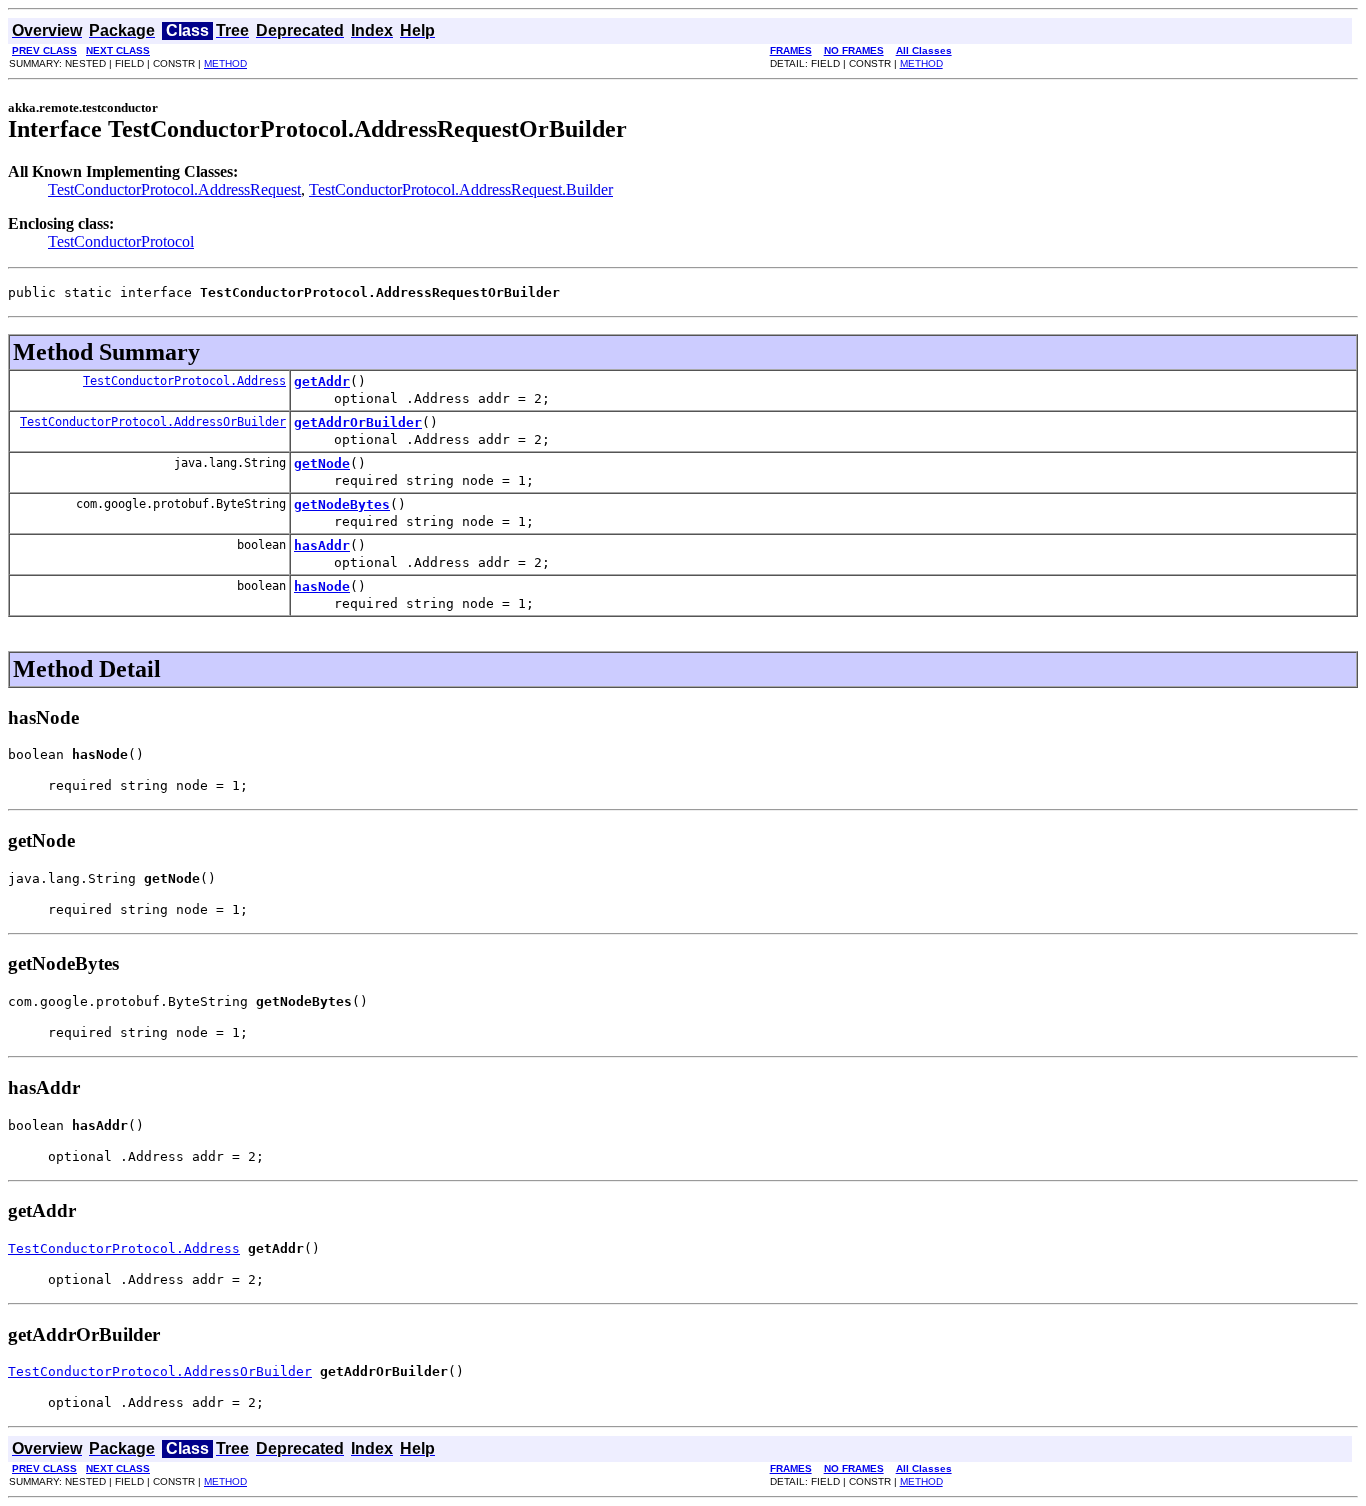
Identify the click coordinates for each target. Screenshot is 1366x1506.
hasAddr (322, 545)
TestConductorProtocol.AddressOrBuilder (153, 422)
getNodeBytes (342, 504)
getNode (322, 463)
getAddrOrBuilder (358, 422)
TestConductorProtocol (121, 241)
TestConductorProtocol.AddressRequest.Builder (461, 189)
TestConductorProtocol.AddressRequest (174, 189)
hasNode (322, 586)
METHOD (225, 63)
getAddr (322, 381)
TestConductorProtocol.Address (184, 381)
